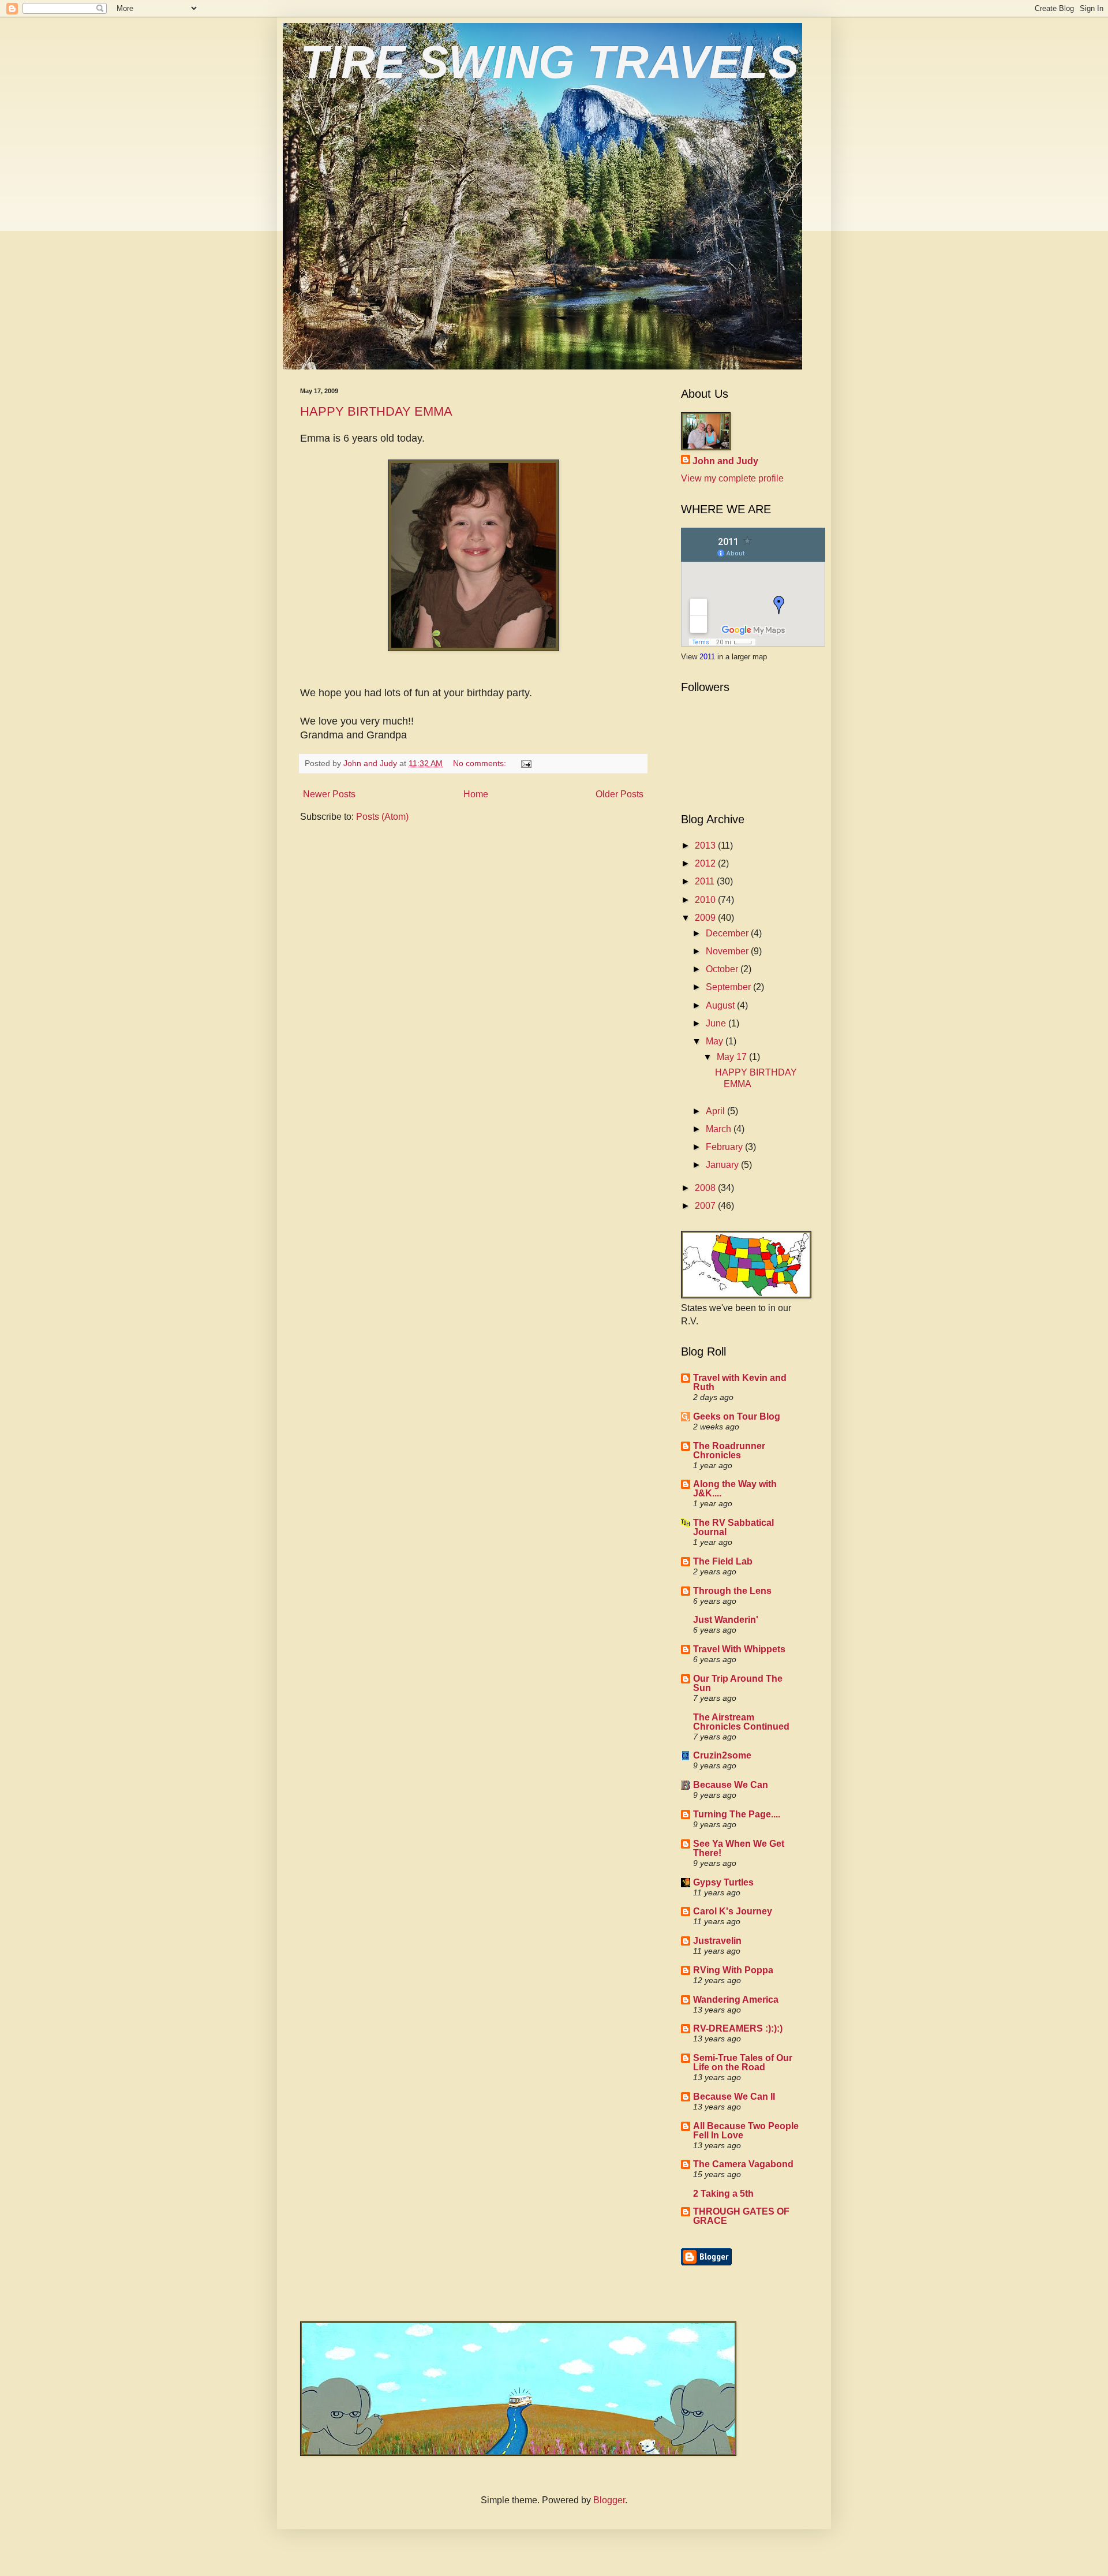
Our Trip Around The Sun (738, 1683)
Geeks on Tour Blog (737, 1416)
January (723, 1165)
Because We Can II (734, 2097)
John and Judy (725, 461)
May (716, 1041)
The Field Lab (723, 1561)
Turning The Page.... (737, 1814)
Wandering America (736, 2000)
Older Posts (619, 794)
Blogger (609, 2500)
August (721, 1005)
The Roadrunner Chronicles (729, 1451)
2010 (706, 900)
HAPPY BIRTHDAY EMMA (376, 411)
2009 (706, 918)
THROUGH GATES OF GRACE (741, 2216)
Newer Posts (329, 794)
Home (476, 794)
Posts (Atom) (382, 817)
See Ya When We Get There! (739, 1848)
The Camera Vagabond (743, 2164)
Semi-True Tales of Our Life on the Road (743, 2062)
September (729, 987)
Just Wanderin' (726, 1620)
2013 (706, 845)
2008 (706, 1188)
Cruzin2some (722, 1755)
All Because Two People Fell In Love (746, 2131)
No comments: (481, 763)
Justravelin (717, 1941)
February (725, 1147)
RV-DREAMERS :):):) (738, 2028)
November (728, 951)
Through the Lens (732, 1591)
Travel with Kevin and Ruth (740, 1382)
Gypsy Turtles (723, 1882)
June (717, 1023)
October (723, 969)
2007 (706, 1206)
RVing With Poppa (733, 1970)
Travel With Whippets (739, 1649)
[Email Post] (525, 763)
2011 (708, 657)
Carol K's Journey (733, 1911)
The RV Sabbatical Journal (733, 1527)
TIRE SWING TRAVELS (549, 62)
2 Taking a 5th (723, 2194)
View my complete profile (732, 478)
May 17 (733, 1057)
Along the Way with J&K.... (735, 1489)
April (716, 1111)
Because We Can (731, 1785)
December (728, 933)
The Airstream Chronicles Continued (741, 1722)
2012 (706, 863)
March (720, 1129)
